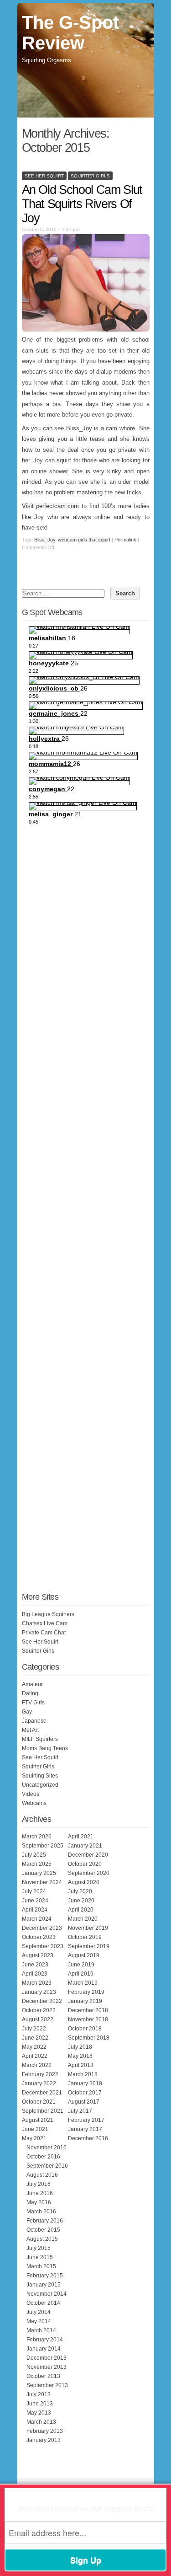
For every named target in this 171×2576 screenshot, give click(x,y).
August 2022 (38, 2019)
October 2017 (85, 2093)
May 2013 (39, 2413)
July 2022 (34, 2029)
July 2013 (39, 2394)
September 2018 (89, 2038)
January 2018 (85, 2083)
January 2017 (85, 2129)
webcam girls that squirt (84, 540)
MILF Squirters (40, 1739)
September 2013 (47, 2385)
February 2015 (45, 2276)
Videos (31, 1794)
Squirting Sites (40, 1776)
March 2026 (37, 1837)
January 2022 (39, 2083)
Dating (30, 1693)
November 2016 (47, 2148)
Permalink (125, 540)
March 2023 (37, 1983)
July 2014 (39, 2312)
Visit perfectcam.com (51, 506)
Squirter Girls (90, 176)
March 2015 (41, 2266)
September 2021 (43, 2111)
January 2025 (39, 1873)
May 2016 (39, 2202)
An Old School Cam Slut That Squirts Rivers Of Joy (82, 204)
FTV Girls (33, 1703)
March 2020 (83, 1919)
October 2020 (85, 1864)
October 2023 (39, 1937)
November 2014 (47, 2294)
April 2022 (35, 2056)
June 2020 (81, 1901)
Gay (27, 1712)
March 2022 (37, 2065)
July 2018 (80, 2047)
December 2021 (42, 2093)
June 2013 (40, 2404)
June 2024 (35, 1901)
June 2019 (81, 1965)
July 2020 (80, 1891)
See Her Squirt (44, 176)
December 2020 (88, 1855)
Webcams (34, 1803)
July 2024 (34, 1891)
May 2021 (34, 2138)
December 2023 (42, 1928)
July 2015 (39, 2248)
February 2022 (40, 2074)
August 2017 (84, 2102)
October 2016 (43, 2157)
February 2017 (86, 2120)
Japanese (34, 1721)
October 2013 (43, 2376)
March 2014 (41, 2330)
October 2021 (39, 2102)
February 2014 (45, 2340)
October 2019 (85, 1937)
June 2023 (35, 1965)
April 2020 (81, 1910)
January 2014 (44, 2349)
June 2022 (35, 2038)
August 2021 (38, 2120)
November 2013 (47, 2367)
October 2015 (43, 2230)
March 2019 (83, 1983)
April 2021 (81, 1837)
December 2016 (88, 2138)
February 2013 (45, 2431)
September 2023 (43, 1946)
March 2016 (41, 2212)
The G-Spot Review (70, 33)
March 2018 (83, 2074)
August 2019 (84, 1955)
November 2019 (88, 1928)
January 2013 (44, 2440)
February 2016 (45, 2221)
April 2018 (81, 2065)
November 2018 (88, 2019)
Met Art (30, 1730)
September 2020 (89, 1873)
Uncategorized (40, 1785)
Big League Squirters (48, 1614)
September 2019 (89, 1946)
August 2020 (84, 1882)
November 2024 (42, 1882)
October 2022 (39, 2010)
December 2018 (88, 2010)
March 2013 (41, 2422)
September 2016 (47, 2166)
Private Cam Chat (44, 1633)
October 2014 (43, 2303)
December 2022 (42, 2001)
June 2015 (40, 2257)
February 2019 (86, 1992)
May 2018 (80, 2056)
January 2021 (85, 1846)
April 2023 (35, 1974)
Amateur (32, 1684)
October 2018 (85, 2029)
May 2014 (39, 2321)
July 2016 (39, 2184)
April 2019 (81, 1974)
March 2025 (37, 1864)
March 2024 (37, 1919)
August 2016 (42, 2175)
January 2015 (44, 2285)
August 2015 (42, 2239)
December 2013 (47, 2358)
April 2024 (35, 1910)
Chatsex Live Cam (45, 1623)
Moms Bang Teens (45, 1748)
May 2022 (34, 2047)
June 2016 (40, 2193)
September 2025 (43, 1846)
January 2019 (85, 2001)
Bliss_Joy (45, 540)
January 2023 (39, 1992)
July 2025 (34, 1855)
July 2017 (80, 2111)
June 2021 (35, 2129)
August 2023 (38, 1955)
